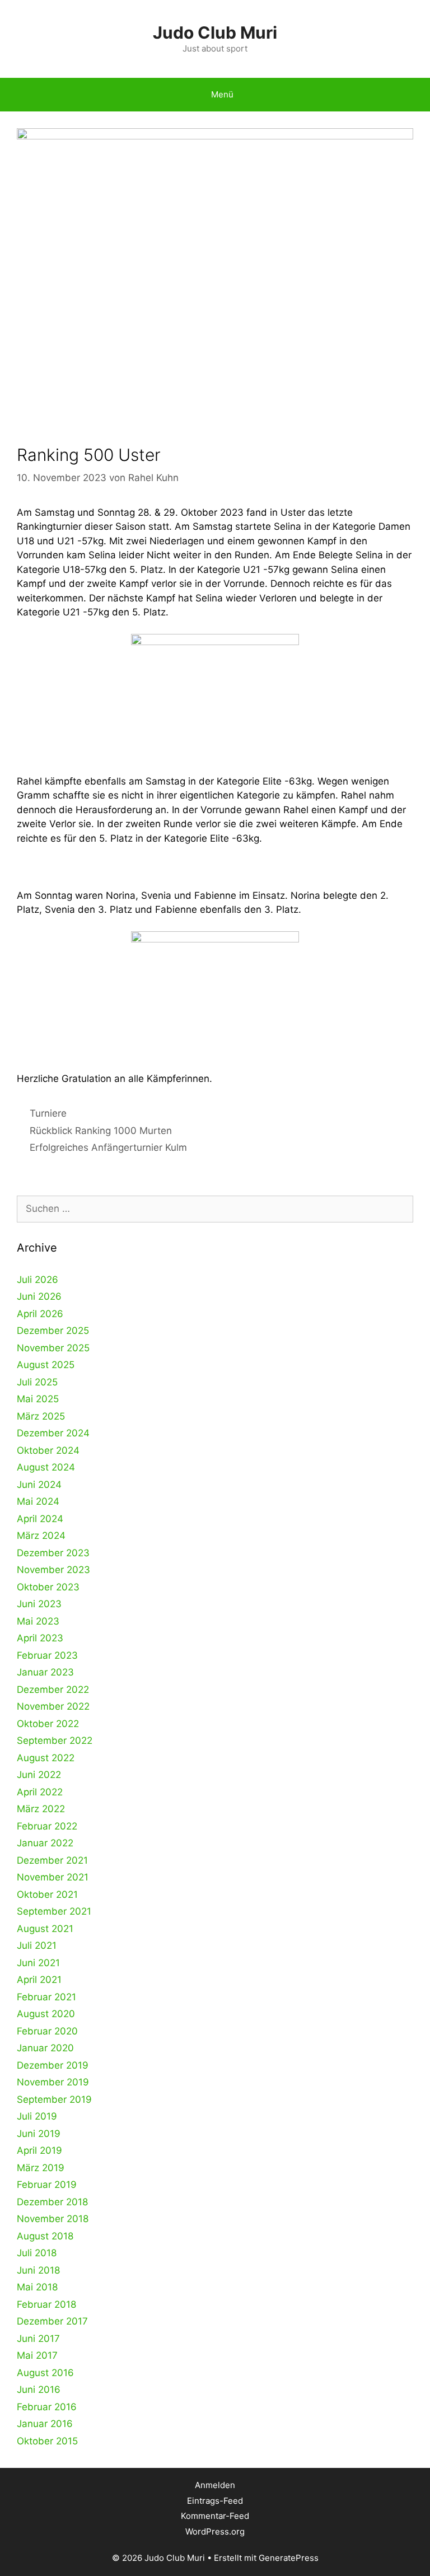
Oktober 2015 (47, 2441)
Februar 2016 (47, 2407)
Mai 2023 (38, 1621)
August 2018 (45, 2236)
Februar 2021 (46, 1997)
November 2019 (53, 2082)
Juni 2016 (39, 2390)
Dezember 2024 (53, 1433)
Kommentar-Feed (215, 2516)
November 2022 (53, 1706)
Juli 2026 (38, 1280)
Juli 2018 (37, 2253)
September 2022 (55, 1740)
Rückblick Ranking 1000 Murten (101, 1131)
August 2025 (46, 1365)
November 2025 (53, 1348)
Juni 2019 (39, 2134)
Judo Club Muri (215, 32)
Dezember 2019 (53, 2065)
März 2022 (41, 1809)
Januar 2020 (45, 2048)
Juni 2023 (39, 1604)
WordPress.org (215, 2531)
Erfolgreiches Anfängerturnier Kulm (108, 1147)
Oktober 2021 (47, 1894)
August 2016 (45, 2373)
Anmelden (215, 2485)
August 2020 (46, 2014)
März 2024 (41, 1536)
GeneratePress (289, 2558)
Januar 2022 (45, 1843)
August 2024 (46, 1467)
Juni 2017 (38, 2339)
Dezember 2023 (53, 1553)
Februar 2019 (47, 2185)
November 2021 (53, 1877)
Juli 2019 (37, 2116)
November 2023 (53, 1570)
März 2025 (41, 1416)
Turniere (48, 1113)
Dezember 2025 (53, 1331)
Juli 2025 (37, 1382)
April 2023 (40, 1638)
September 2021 (54, 1911)
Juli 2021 (37, 1945)
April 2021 (39, 1980)
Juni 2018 (38, 2270)
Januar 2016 (45, 2424)
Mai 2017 (37, 2355)
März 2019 (41, 2168)
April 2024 (40, 1519)
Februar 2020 (47, 2031)
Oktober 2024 (48, 1450)
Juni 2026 (39, 1296)
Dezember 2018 (52, 2202)
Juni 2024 (39, 1485)
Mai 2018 (37, 2287)
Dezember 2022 (53, 1690)
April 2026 (40, 1314)
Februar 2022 (47, 1826)
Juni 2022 (39, 1775)
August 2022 (46, 1758)
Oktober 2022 (48, 1724)
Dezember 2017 (52, 2321)
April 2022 (40, 1792)
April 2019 (39, 2150)
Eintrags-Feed (215, 2501)
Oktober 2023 (48, 1587)
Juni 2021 (38, 1963)
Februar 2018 (46, 2304)
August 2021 (45, 1929)
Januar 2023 (45, 1672)
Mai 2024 (38, 1501)
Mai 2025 (38, 1399)
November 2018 (53, 2219)
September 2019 (54, 2099)
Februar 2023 (47, 1655)
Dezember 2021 (52, 1860)
